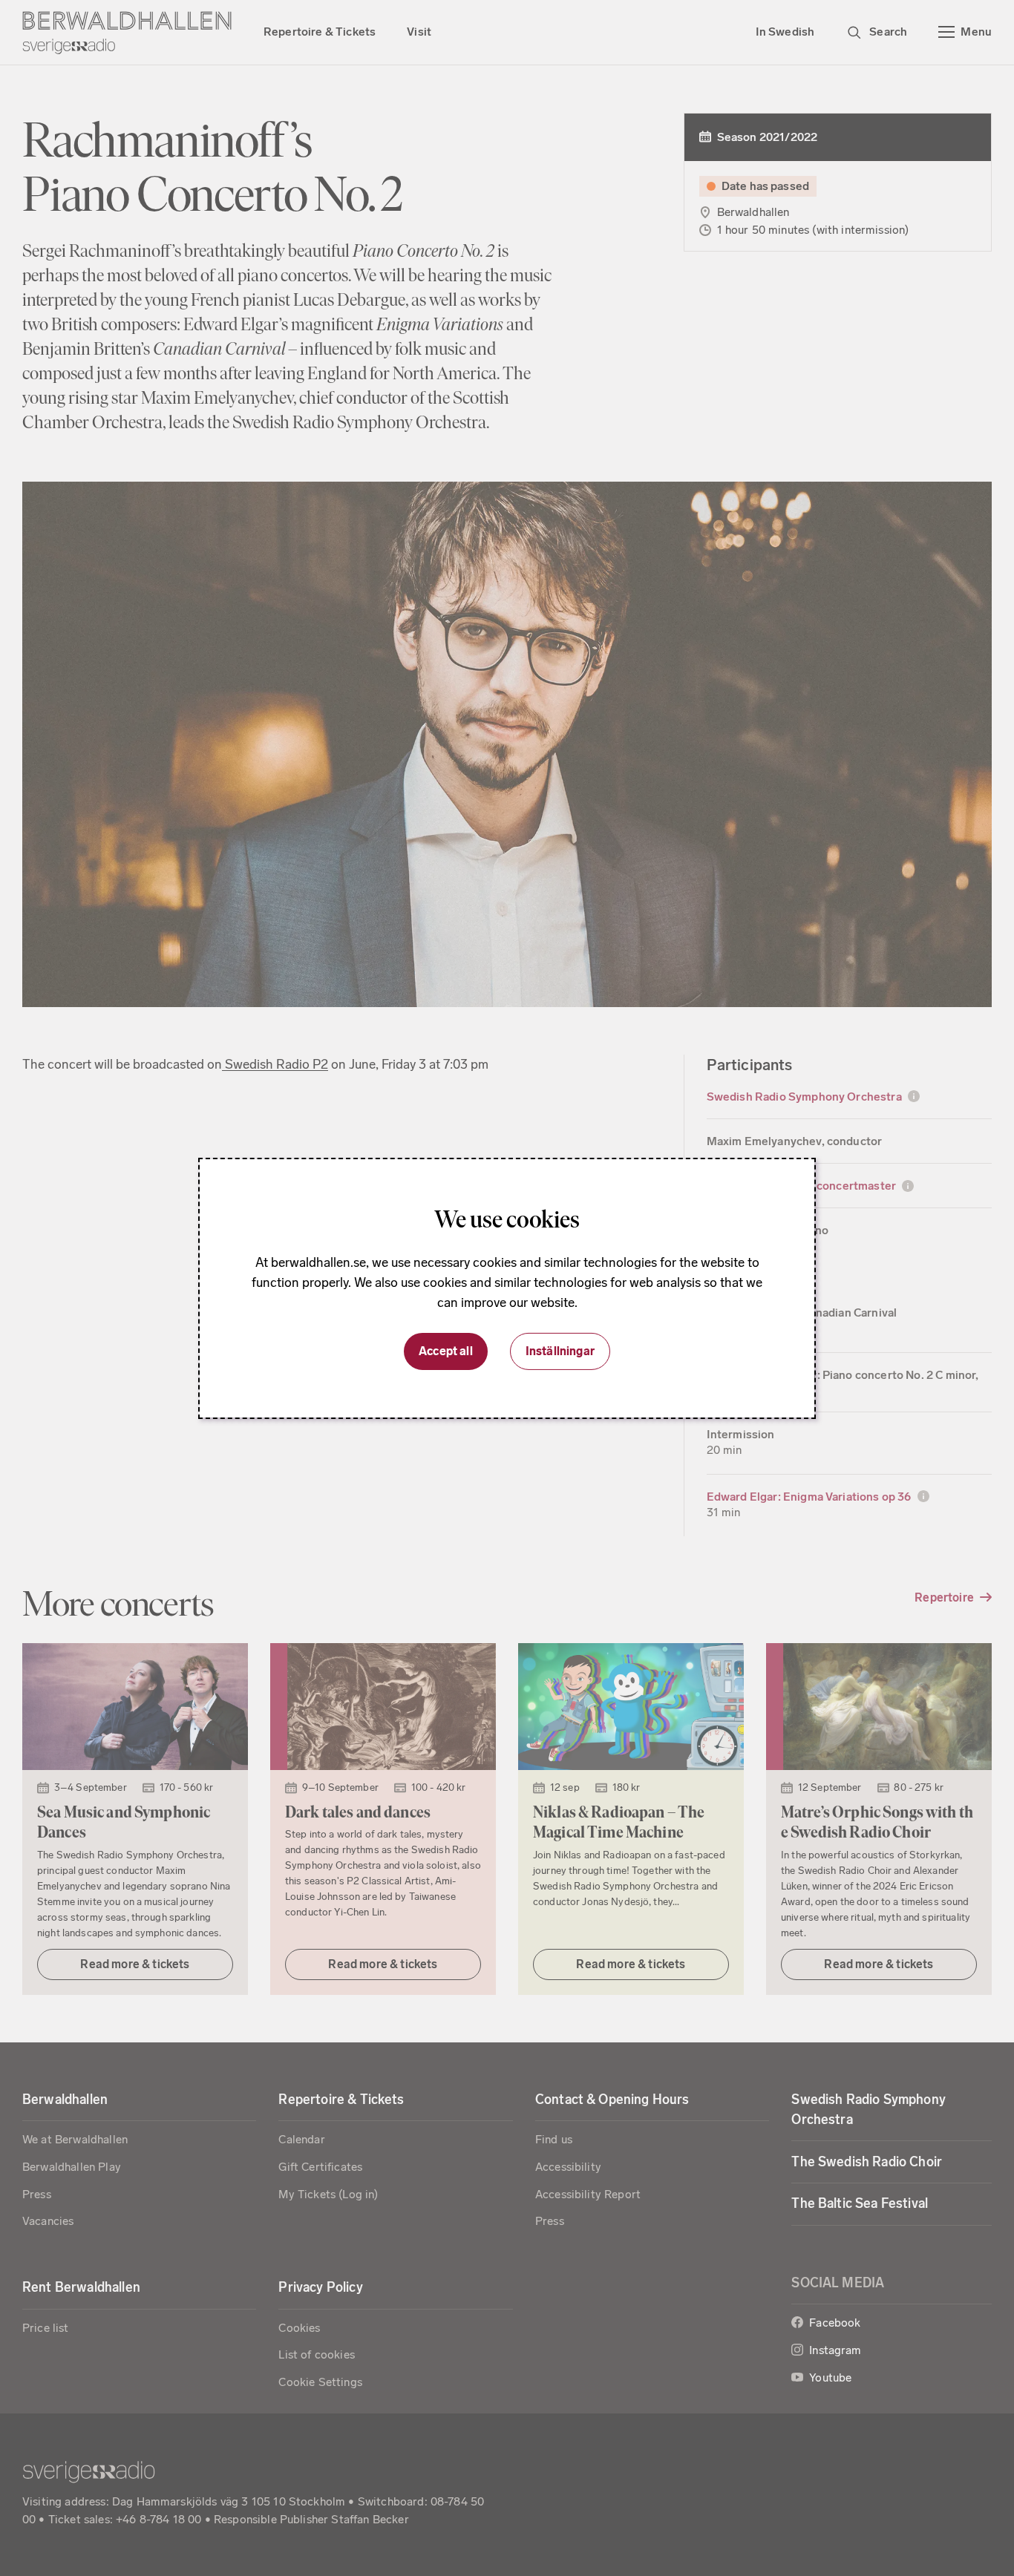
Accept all (446, 1351)
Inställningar (560, 1351)
